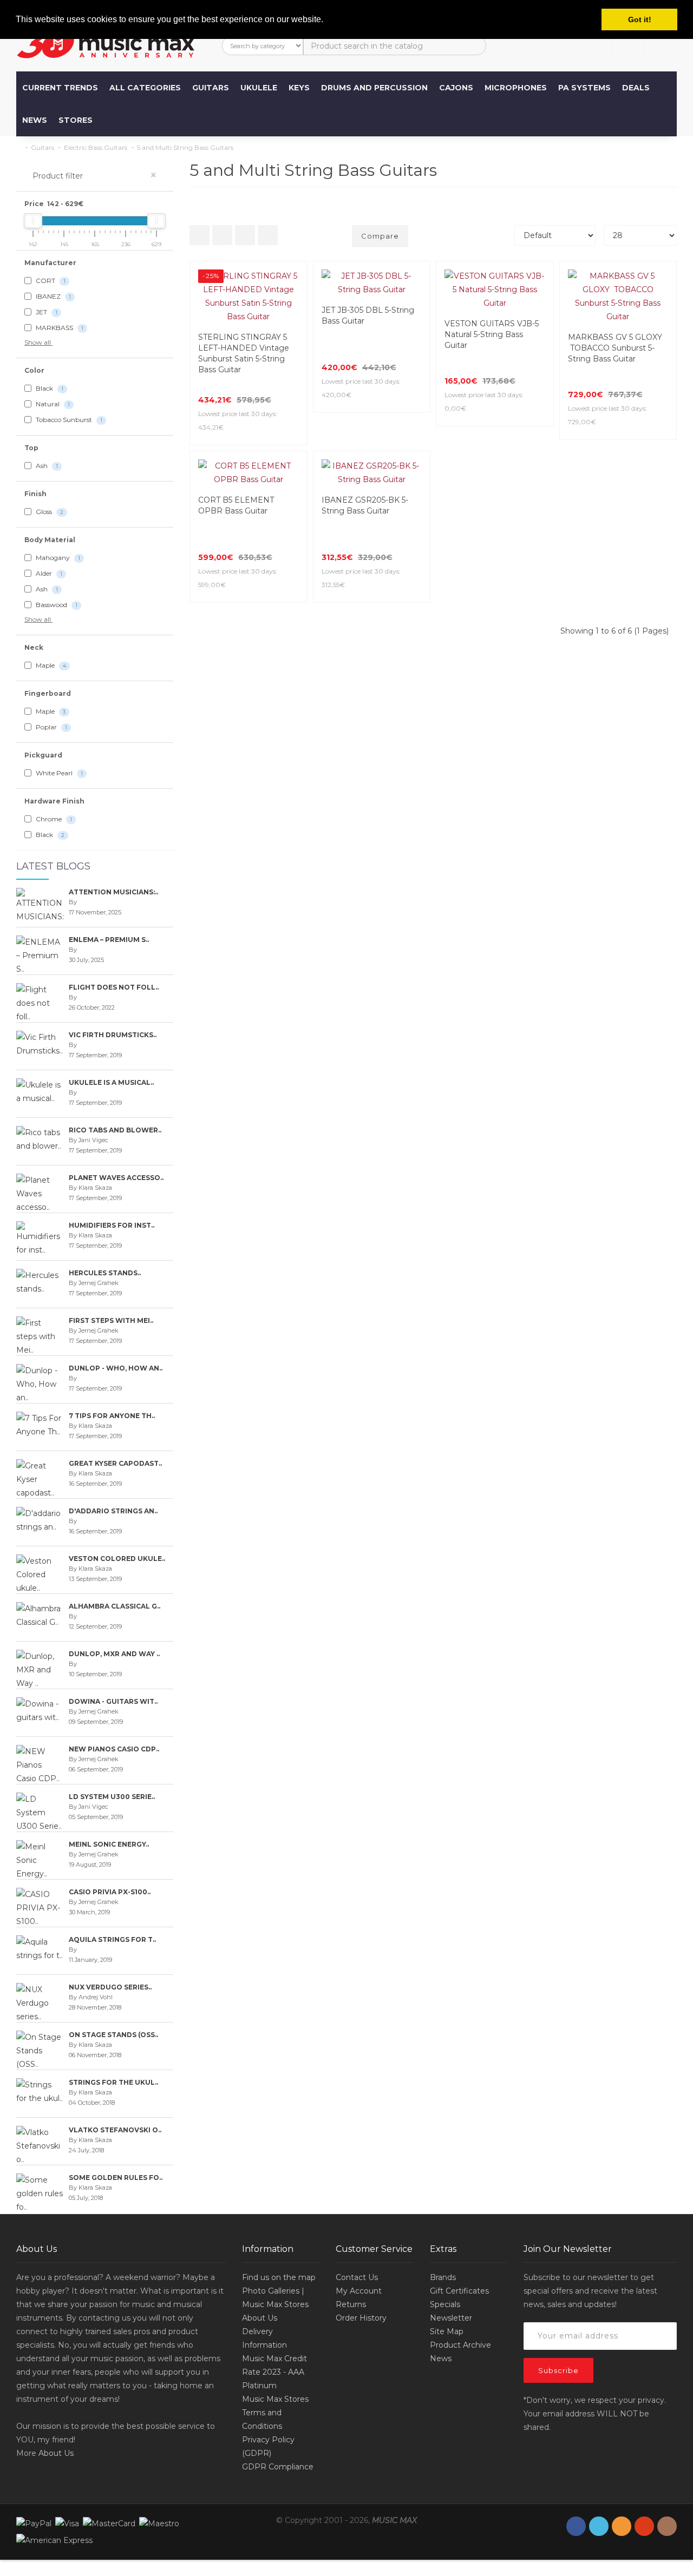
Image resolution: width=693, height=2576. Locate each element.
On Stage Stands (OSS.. (113, 2035)
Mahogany (57, 558)
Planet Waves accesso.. (116, 1178)
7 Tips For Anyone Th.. (112, 1416)
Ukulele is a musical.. (111, 1082)
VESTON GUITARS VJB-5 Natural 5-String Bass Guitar (492, 334)
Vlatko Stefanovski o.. (115, 2130)
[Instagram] (667, 2526)
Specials (445, 2304)
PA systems (584, 88)
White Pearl (58, 773)
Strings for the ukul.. (113, 2082)
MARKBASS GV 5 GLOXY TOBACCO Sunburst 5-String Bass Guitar (615, 348)
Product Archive (460, 2345)
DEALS (636, 88)
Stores (76, 120)
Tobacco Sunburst (68, 420)
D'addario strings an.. (113, 1511)
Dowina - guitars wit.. (113, 1701)
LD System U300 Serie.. (112, 1797)
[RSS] (622, 2526)
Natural (52, 404)
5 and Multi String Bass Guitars (185, 147)
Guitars (211, 88)
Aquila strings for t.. (112, 1939)
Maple (50, 665)
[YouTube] (644, 2526)
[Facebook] (576, 2526)
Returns (351, 2304)
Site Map (447, 2331)
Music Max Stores (275, 2399)
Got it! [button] (640, 19)
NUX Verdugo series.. (110, 1987)
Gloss (49, 512)
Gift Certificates (459, 2291)
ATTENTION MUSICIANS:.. (113, 892)
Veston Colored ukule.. (117, 1559)
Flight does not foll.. (114, 987)
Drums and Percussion (374, 88)
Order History (361, 2318)
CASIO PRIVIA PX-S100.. (110, 1892)
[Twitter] (599, 2526)
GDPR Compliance (278, 2467)
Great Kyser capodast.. (115, 1463)
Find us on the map (279, 2277)
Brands (443, 2277)
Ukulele (259, 88)
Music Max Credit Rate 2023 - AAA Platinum (274, 2372)
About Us (56, 2453)
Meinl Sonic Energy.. (109, 1844)
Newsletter (451, 2318)
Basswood (56, 605)
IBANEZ (53, 296)
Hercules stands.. (105, 1273)
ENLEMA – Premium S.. (109, 940)
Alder (48, 573)
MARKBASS (59, 328)
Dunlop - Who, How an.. (116, 1368)
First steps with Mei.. (111, 1320)
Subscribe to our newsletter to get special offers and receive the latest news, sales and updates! (590, 2291)
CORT (50, 281)
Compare (380, 236)
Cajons (456, 88)
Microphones (516, 88)
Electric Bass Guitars (96, 147)
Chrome (53, 819)
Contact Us (357, 2277)
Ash (46, 466)
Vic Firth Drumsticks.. (113, 1035)
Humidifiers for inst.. (112, 1225)
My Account (359, 2291)
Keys (299, 88)
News (35, 120)
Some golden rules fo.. (116, 2178)
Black (49, 388)
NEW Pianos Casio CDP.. (114, 1749)
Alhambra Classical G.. (115, 1606)
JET (46, 312)
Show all (38, 342)
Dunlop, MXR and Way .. (114, 1654)
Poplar (51, 727)
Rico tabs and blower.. (115, 1130)
